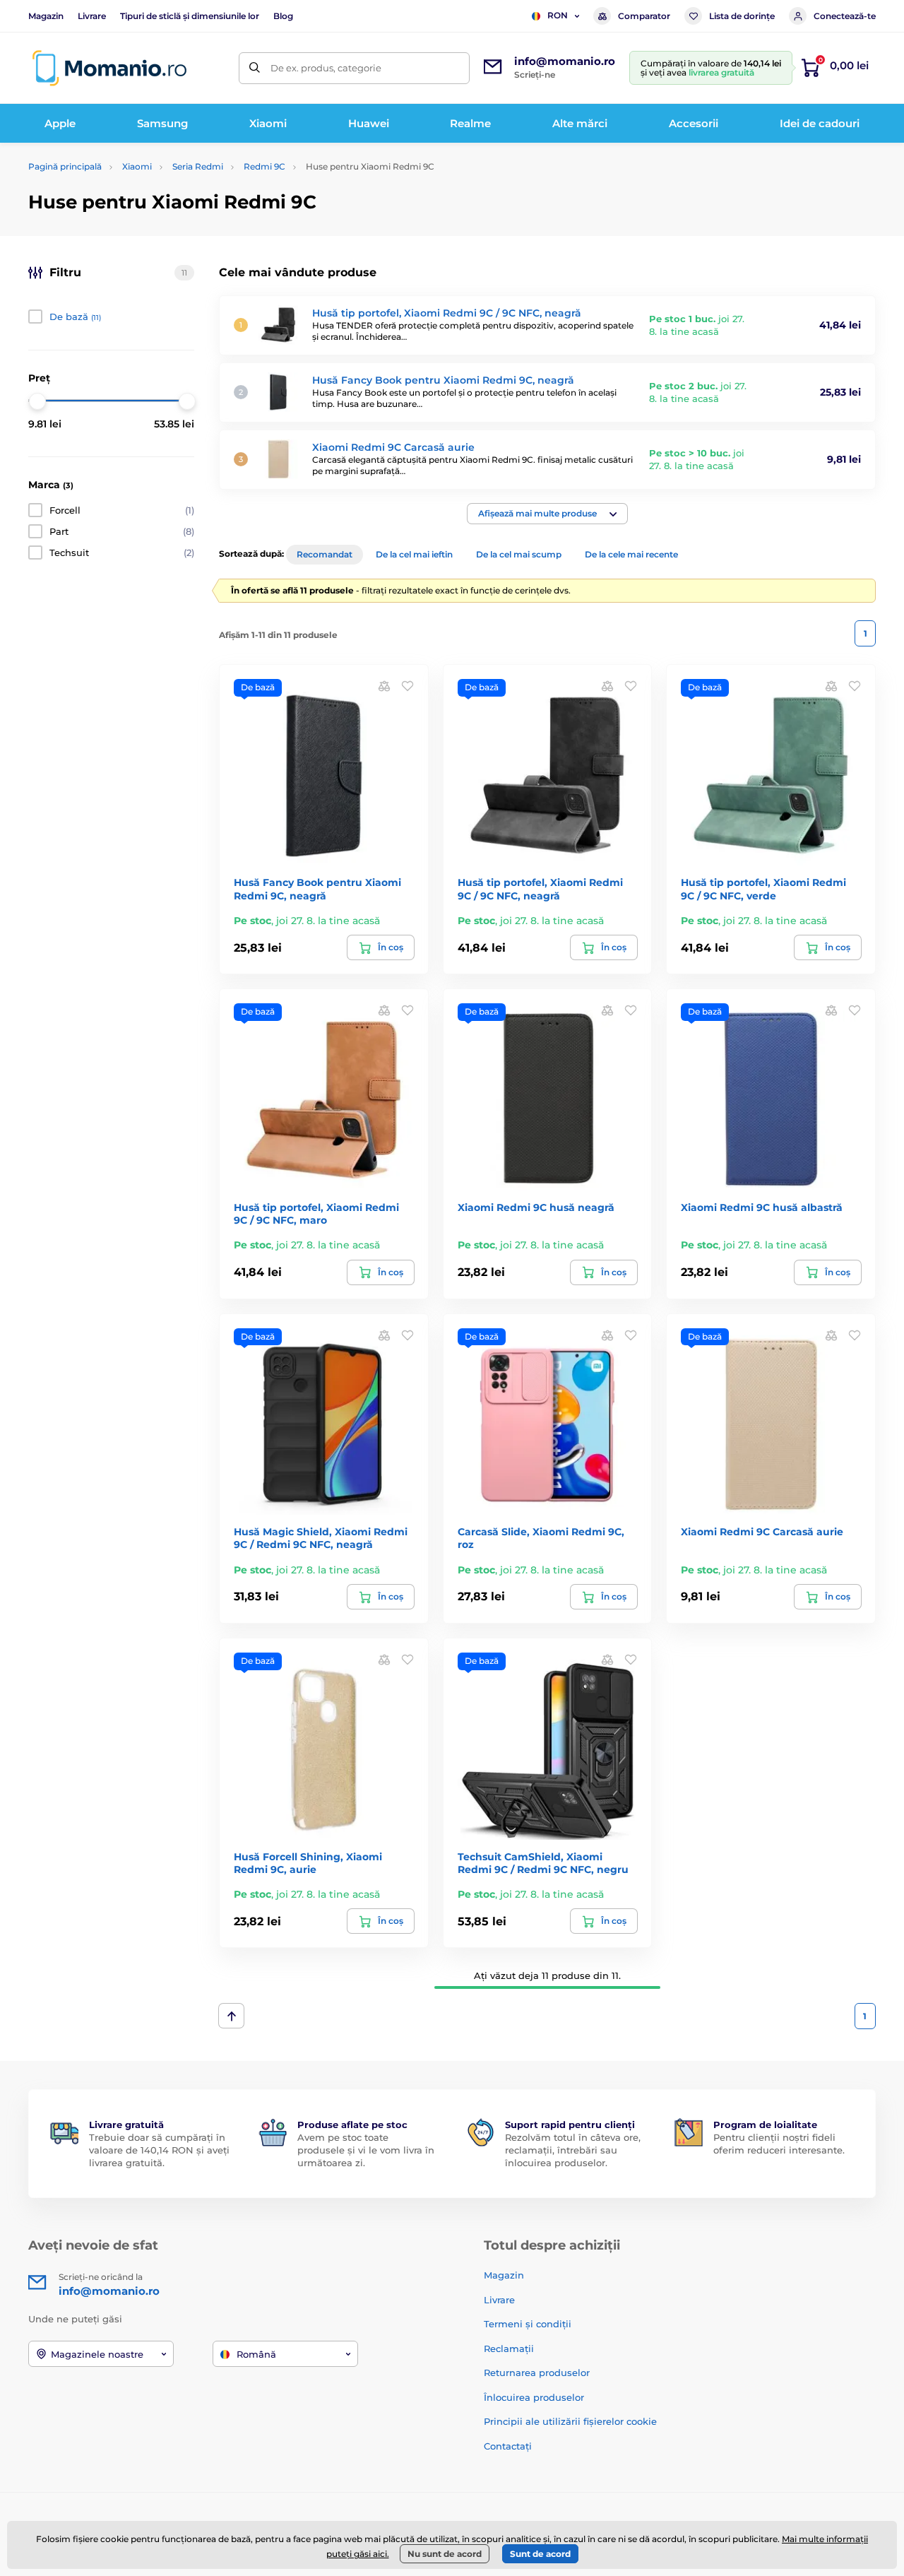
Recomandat (325, 554)
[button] (547, 514)
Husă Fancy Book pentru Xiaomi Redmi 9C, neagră (443, 380)
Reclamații (509, 2348)
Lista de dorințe (742, 16)
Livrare (92, 16)
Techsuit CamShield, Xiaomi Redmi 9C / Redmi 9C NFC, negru (543, 1863)
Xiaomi (137, 166)
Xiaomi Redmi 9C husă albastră (762, 1207)
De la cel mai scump (519, 554)
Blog (283, 16)
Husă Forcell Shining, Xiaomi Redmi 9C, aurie (308, 1863)
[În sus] (231, 2016)
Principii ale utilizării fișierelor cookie (570, 2421)
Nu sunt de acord (445, 2554)
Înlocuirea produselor (534, 2397)
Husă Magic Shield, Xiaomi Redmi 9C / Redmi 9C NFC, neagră (321, 1538)
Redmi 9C (264, 166)
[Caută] (255, 68)
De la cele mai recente (631, 554)
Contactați (508, 2446)
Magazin (46, 16)
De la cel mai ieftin (414, 554)
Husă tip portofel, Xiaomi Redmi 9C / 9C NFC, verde (763, 889)
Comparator (644, 16)
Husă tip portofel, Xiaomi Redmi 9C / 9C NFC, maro (316, 1214)
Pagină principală (65, 166)
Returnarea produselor (537, 2373)
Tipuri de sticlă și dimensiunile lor (190, 16)
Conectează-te (845, 16)
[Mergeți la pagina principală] (109, 68)
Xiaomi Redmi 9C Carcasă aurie (393, 447)
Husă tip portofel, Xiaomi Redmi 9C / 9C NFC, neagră (447, 313)
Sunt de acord (540, 2554)
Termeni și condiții (528, 2324)
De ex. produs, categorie (326, 68)
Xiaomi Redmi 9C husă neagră (536, 1207)
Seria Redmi (198, 166)
